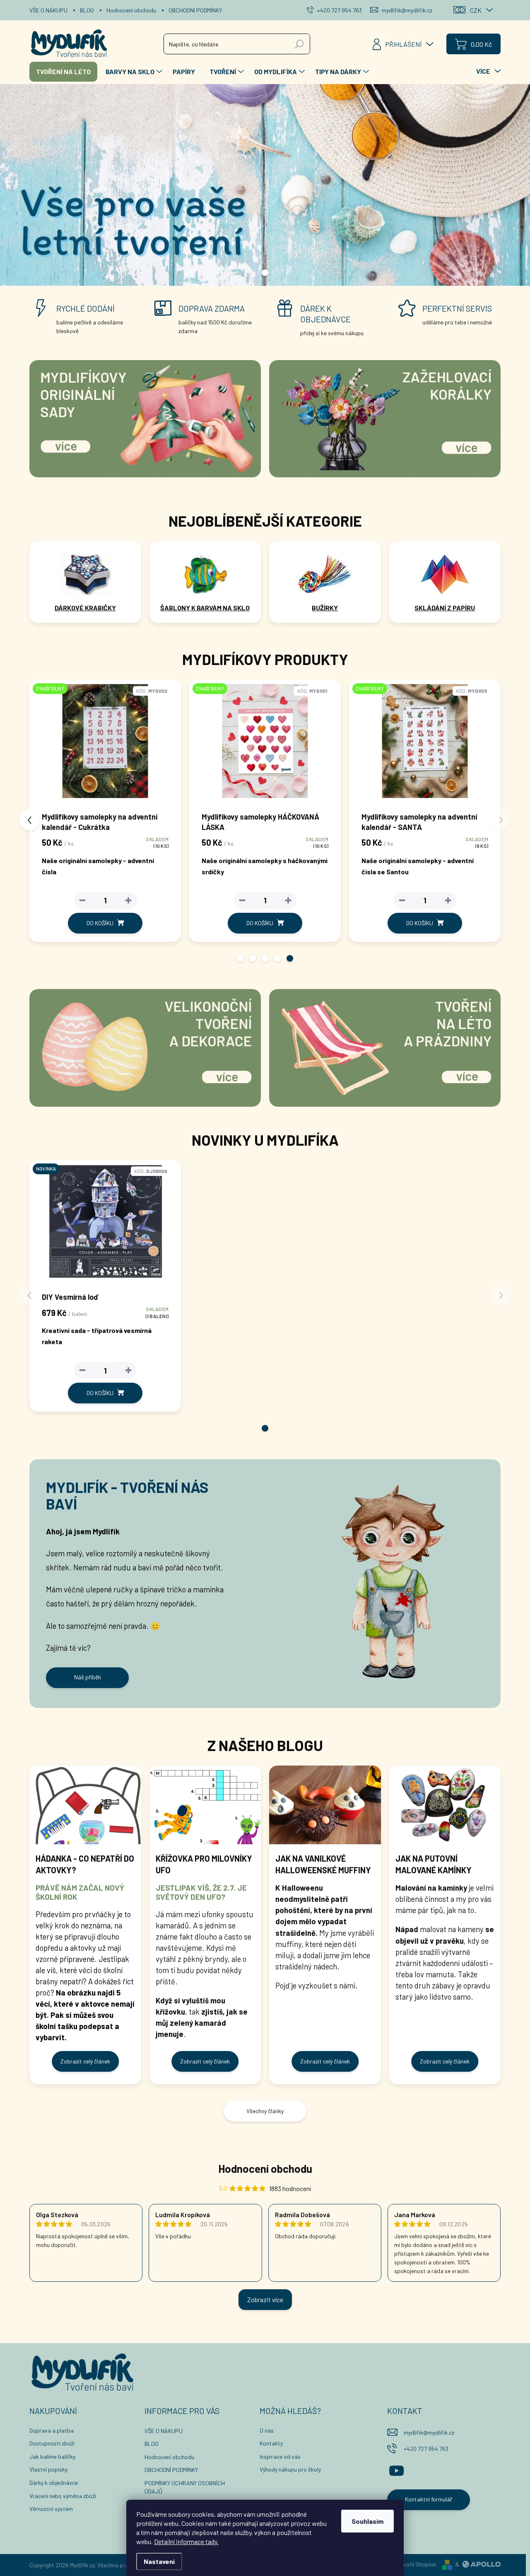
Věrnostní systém (51, 2509)
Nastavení (159, 2561)
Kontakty (271, 2443)
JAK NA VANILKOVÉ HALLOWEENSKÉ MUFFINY (323, 1864)
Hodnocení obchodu (131, 10)
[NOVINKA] (105, 1225)
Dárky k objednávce (54, 2483)
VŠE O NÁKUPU (48, 10)
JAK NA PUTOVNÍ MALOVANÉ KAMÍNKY (434, 1864)
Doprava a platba (52, 2430)
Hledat (300, 44)
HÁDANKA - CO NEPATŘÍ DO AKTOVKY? (85, 1864)
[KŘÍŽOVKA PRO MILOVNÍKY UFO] (205, 1805)
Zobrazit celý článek (85, 2061)
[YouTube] (396, 2470)
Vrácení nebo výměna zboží (63, 2496)
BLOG (87, 10)
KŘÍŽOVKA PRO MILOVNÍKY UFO (204, 1864)
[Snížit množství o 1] (79, 900)
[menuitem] (63, 72)
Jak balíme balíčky (52, 2456)
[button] (240, 958)
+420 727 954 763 (426, 2449)
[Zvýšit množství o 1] (125, 900)
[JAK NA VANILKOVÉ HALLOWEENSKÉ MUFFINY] (325, 1805)
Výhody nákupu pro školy (290, 2469)
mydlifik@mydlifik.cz (429, 2432)
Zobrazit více (265, 2299)
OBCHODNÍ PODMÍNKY (195, 10)
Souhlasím (367, 2521)
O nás (267, 2430)
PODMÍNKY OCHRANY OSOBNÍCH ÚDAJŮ (185, 2487)
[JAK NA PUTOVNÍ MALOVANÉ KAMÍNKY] (445, 1805)
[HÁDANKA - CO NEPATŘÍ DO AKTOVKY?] (85, 1805)
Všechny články (265, 2111)
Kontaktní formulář (429, 2499)
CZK (476, 10)
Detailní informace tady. (186, 2541)
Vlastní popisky (48, 2469)
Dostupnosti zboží (52, 2443)
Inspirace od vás (280, 2456)
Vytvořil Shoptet (416, 2564)
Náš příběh (88, 1677)
